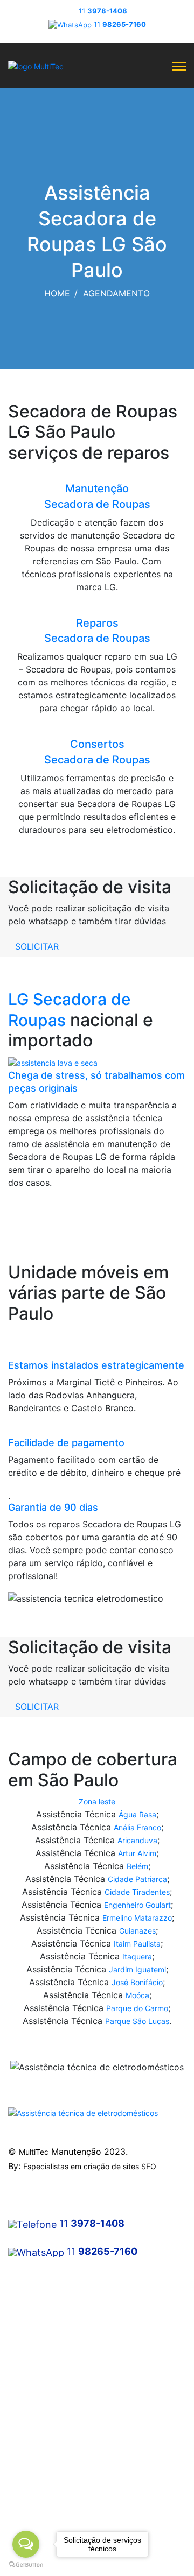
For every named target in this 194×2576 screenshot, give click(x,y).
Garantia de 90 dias (53, 1507)
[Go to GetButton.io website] (26, 2565)
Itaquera (137, 1956)
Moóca (137, 1995)
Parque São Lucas (137, 2021)
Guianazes (137, 1931)
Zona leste (97, 1802)
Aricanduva (137, 1840)
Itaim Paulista (137, 1944)
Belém (137, 1866)
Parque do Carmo (137, 2008)
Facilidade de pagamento (66, 1443)
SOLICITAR (37, 946)
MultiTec (34, 2152)
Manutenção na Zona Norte (56, 2312)
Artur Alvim (137, 1853)
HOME (57, 293)
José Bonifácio (137, 1982)
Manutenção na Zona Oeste (57, 2351)
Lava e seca (29, 2467)
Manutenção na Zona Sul (52, 2331)
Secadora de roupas (44, 2448)
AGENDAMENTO (116, 293)
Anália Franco (137, 1827)
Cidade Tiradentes (137, 1892)
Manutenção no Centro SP (54, 2293)
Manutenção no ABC (44, 2390)
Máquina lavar (33, 2428)
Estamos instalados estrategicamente (96, 1365)
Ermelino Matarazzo (137, 1918)
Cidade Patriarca (137, 1879)
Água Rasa (137, 1814)
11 (103, 11)
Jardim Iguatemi (137, 1969)
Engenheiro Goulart (137, 1905)
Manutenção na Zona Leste (56, 2370)
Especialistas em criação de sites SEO (90, 2166)
